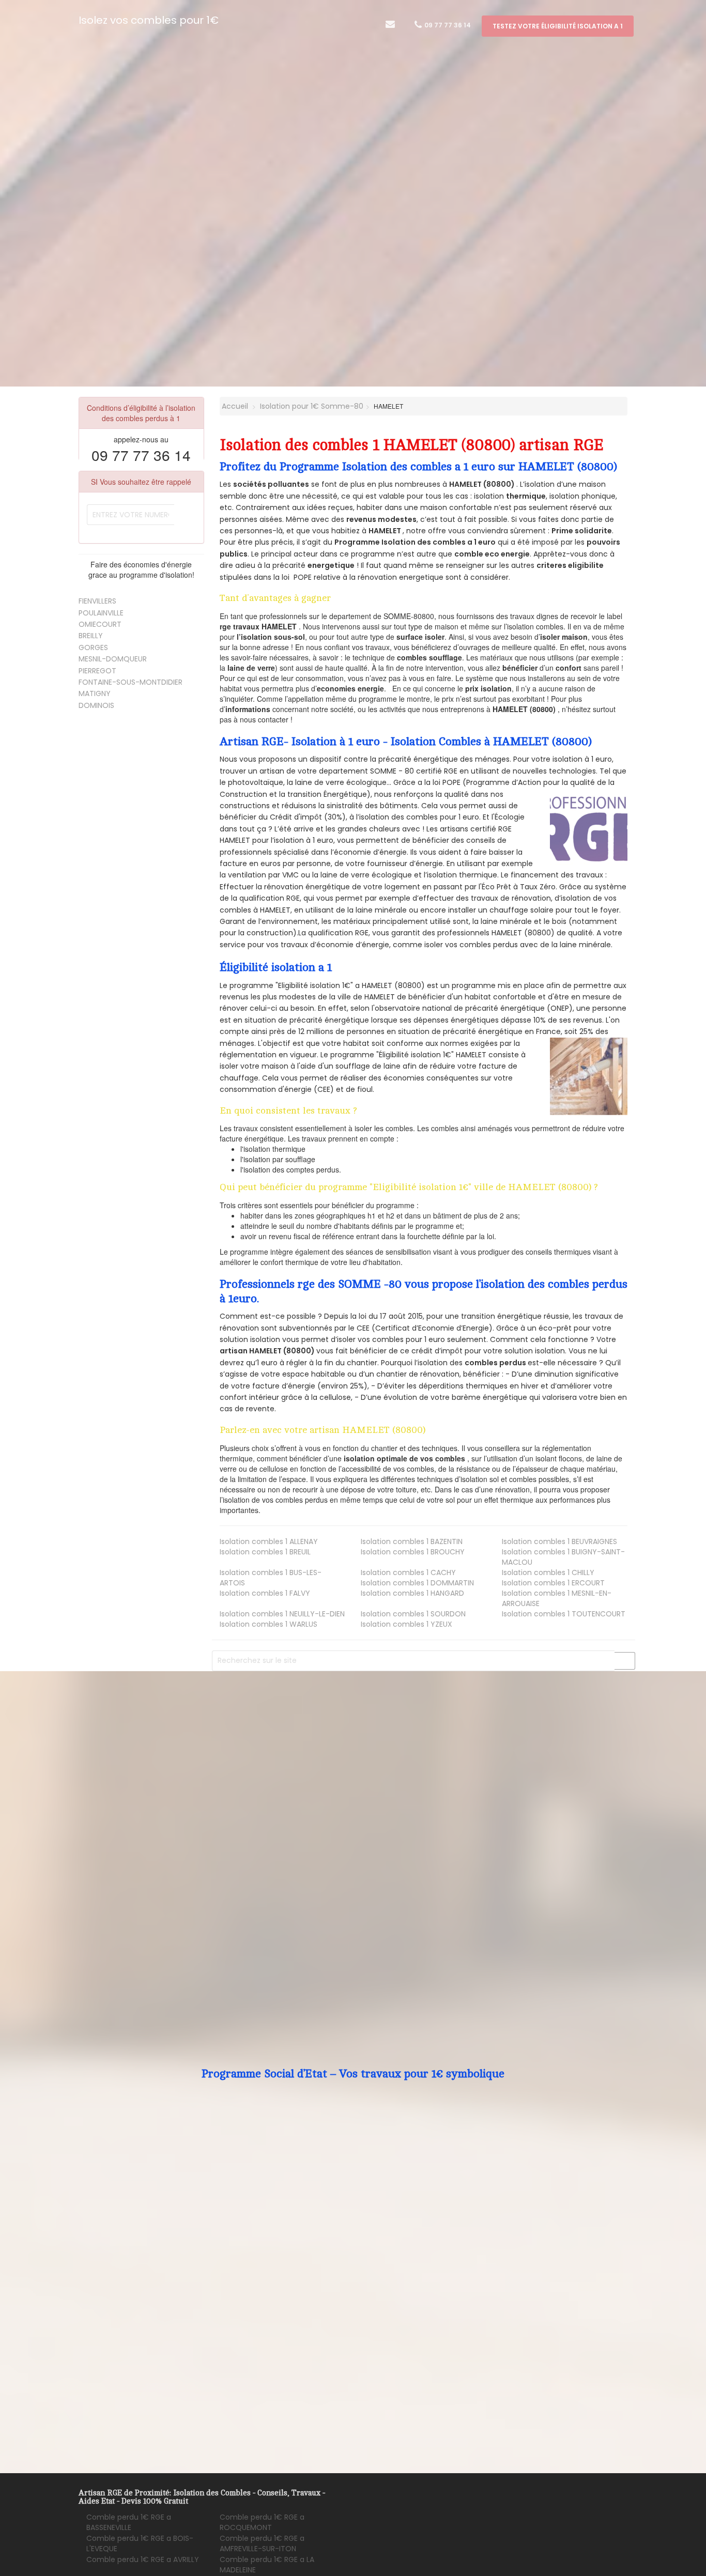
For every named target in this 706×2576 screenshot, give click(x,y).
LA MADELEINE (267, 2565)
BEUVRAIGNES (559, 1541)
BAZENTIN (412, 1541)
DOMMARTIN (417, 1583)
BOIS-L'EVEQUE (140, 2543)
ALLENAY (269, 1541)
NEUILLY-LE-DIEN (282, 1614)
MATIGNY (95, 693)
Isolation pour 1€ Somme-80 (312, 406)
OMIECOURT (100, 624)
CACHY (408, 1572)
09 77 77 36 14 (447, 25)
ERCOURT (553, 1583)
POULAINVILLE (101, 613)
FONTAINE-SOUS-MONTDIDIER (131, 682)
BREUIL (265, 1552)
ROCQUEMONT (262, 2522)
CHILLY (548, 1572)
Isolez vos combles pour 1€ (149, 20)
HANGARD (412, 1593)
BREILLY (91, 636)
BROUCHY (413, 1552)
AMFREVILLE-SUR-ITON (262, 2543)
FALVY (265, 1593)
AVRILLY (143, 2559)
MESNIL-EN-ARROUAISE (557, 1598)
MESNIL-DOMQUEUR (113, 659)
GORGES (93, 647)
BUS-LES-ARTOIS (271, 1578)
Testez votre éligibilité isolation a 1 (558, 26)
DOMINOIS (96, 705)
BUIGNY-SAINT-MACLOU (563, 1557)
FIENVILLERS (97, 601)
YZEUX (406, 1624)
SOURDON (413, 1614)
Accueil (234, 406)
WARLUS (268, 1624)
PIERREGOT (97, 671)
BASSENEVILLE (129, 2522)
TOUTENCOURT (564, 1614)
